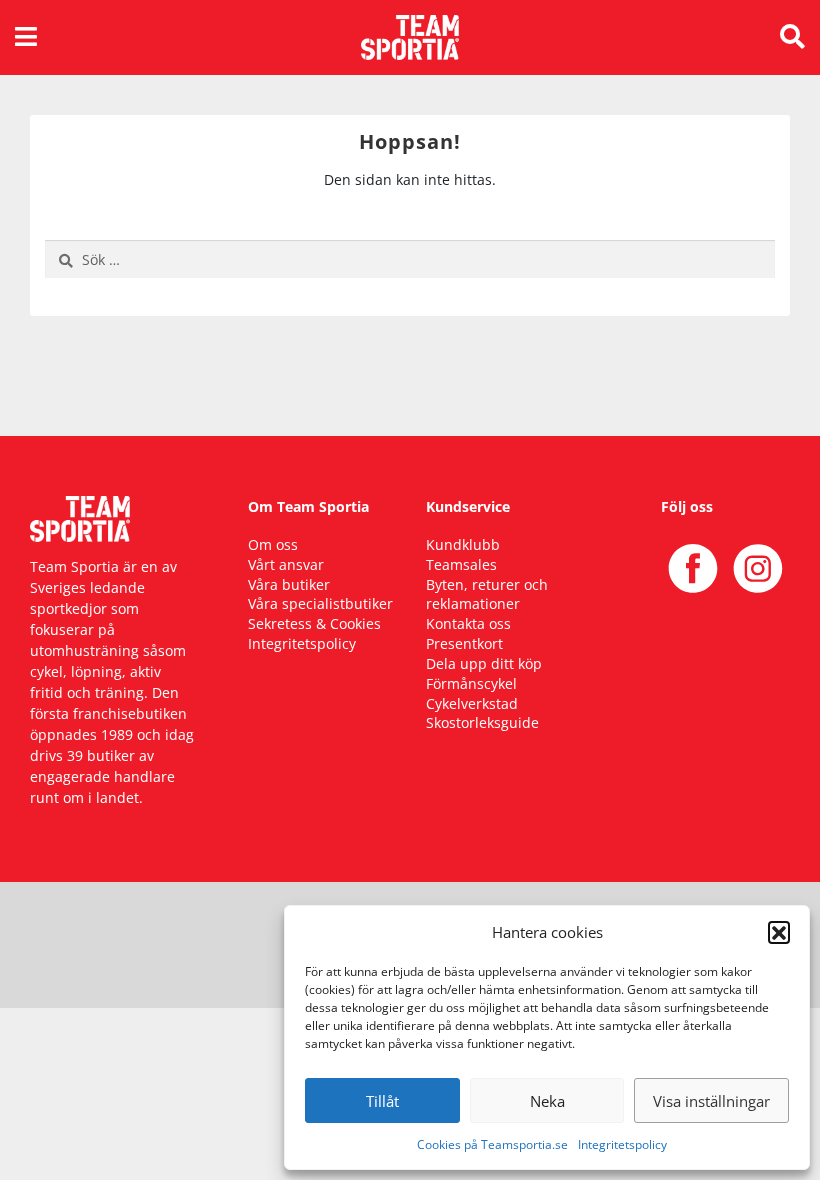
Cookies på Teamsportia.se (492, 1144)
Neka (547, 1101)
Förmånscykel (471, 683)
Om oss (273, 544)
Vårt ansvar (286, 564)
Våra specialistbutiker (320, 603)
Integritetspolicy (622, 1144)
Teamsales (461, 564)
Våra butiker (289, 584)
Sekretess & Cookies (314, 623)
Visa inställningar (711, 1101)
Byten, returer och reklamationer (487, 594)
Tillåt (382, 1101)
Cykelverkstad (472, 703)
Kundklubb (463, 544)
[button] (779, 932)
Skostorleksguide (482, 722)
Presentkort (464, 643)
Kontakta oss (468, 623)
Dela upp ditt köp (484, 663)
